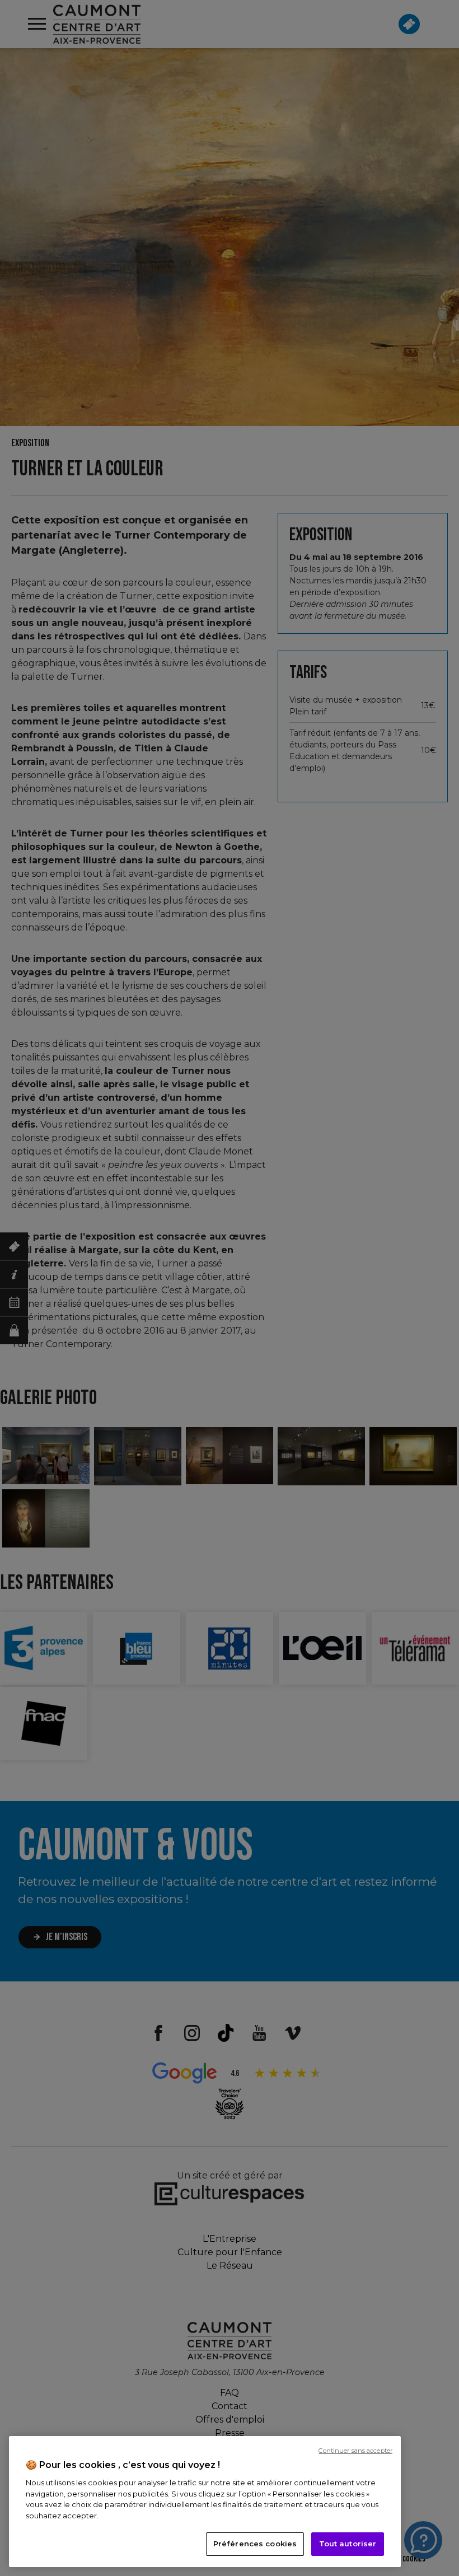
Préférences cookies (255, 2544)
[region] (205, 2502)
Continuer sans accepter (355, 2451)
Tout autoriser (348, 2544)
